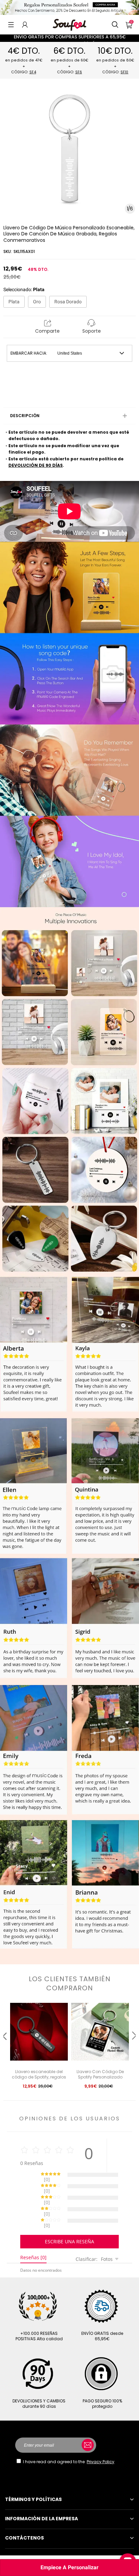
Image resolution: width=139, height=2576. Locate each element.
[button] (11, 25)
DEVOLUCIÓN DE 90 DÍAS (36, 465)
